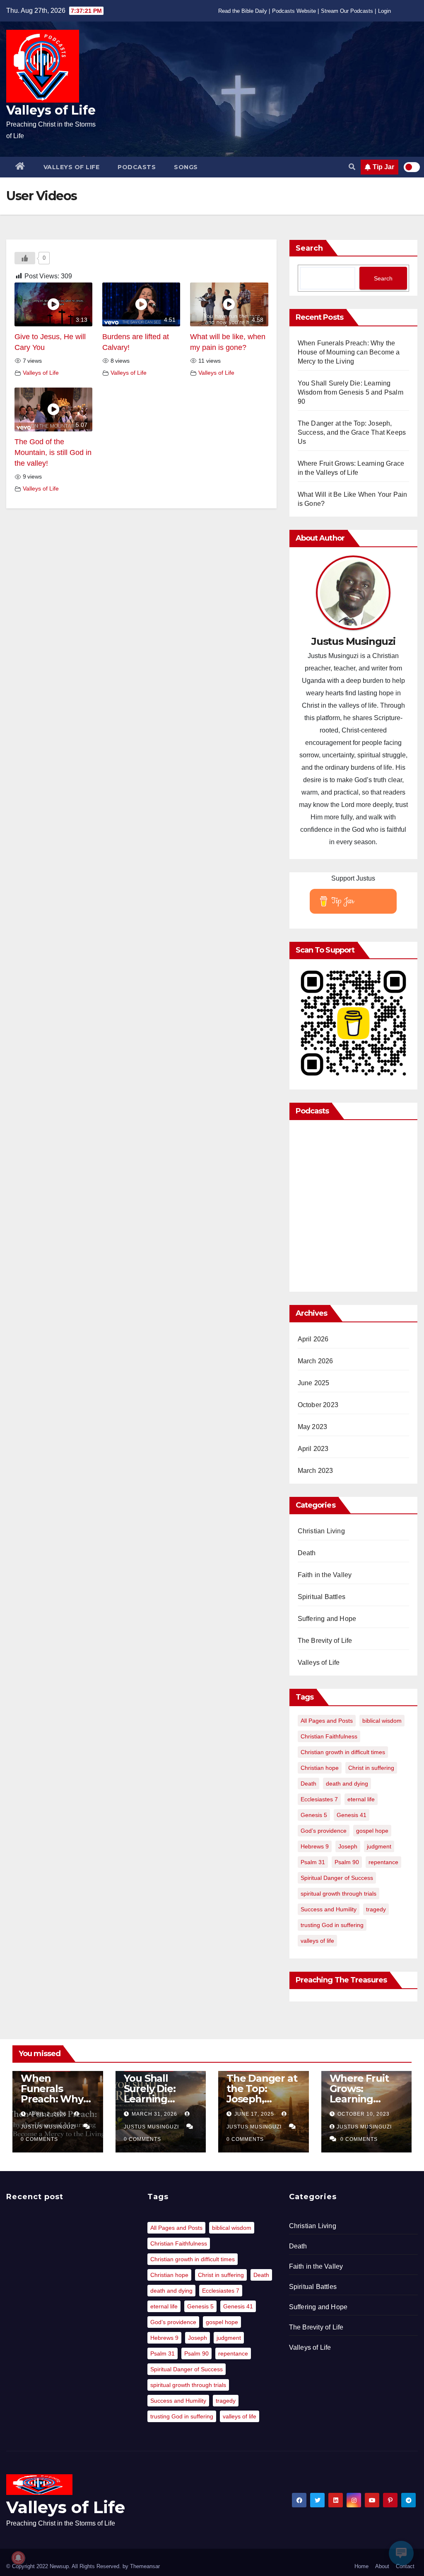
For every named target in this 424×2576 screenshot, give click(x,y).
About (382, 2566)
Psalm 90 (347, 1862)
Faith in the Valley (325, 1575)
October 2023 (318, 1405)
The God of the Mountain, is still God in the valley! (53, 453)
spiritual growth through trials (338, 1894)
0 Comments (39, 2139)
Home (361, 2566)
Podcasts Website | (295, 11)
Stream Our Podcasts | (348, 11)
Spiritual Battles (322, 1597)
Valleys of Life (51, 110)
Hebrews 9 (315, 1846)
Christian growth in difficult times (343, 1752)
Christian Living (321, 1531)
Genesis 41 (352, 1815)
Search (309, 248)
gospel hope (372, 1831)
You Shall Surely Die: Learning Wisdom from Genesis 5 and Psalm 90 (351, 392)
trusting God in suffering (332, 1925)
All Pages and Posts (327, 1721)
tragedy (376, 1909)
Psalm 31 (313, 1862)
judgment (379, 1846)
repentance (383, 1862)
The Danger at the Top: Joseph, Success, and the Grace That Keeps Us (352, 432)
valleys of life (317, 1941)
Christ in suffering (371, 1768)
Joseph (348, 1846)
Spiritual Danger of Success (337, 1878)
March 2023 (316, 1471)
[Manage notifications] (18, 2558)
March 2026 (316, 1361)
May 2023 (313, 1427)
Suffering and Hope (327, 1619)
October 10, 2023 (364, 2114)
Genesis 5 (314, 1815)
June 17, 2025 (255, 2114)
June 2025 (314, 1383)
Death (307, 1553)
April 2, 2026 (48, 2114)
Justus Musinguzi (364, 2127)
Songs (186, 167)
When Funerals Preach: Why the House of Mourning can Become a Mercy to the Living (349, 352)
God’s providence (324, 1831)
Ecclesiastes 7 (319, 1799)
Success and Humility (329, 1909)
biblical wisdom (382, 1721)
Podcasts (137, 167)
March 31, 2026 (155, 2114)
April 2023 (313, 1449)
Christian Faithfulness (329, 1736)
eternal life (361, 1799)
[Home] (20, 167)
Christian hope (320, 1768)
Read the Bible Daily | (244, 11)
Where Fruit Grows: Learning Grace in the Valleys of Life (363, 2099)
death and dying (347, 1784)
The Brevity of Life (325, 1641)
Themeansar (145, 2566)
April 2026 (313, 1339)
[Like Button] (25, 258)
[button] (352, 167)
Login (384, 11)
